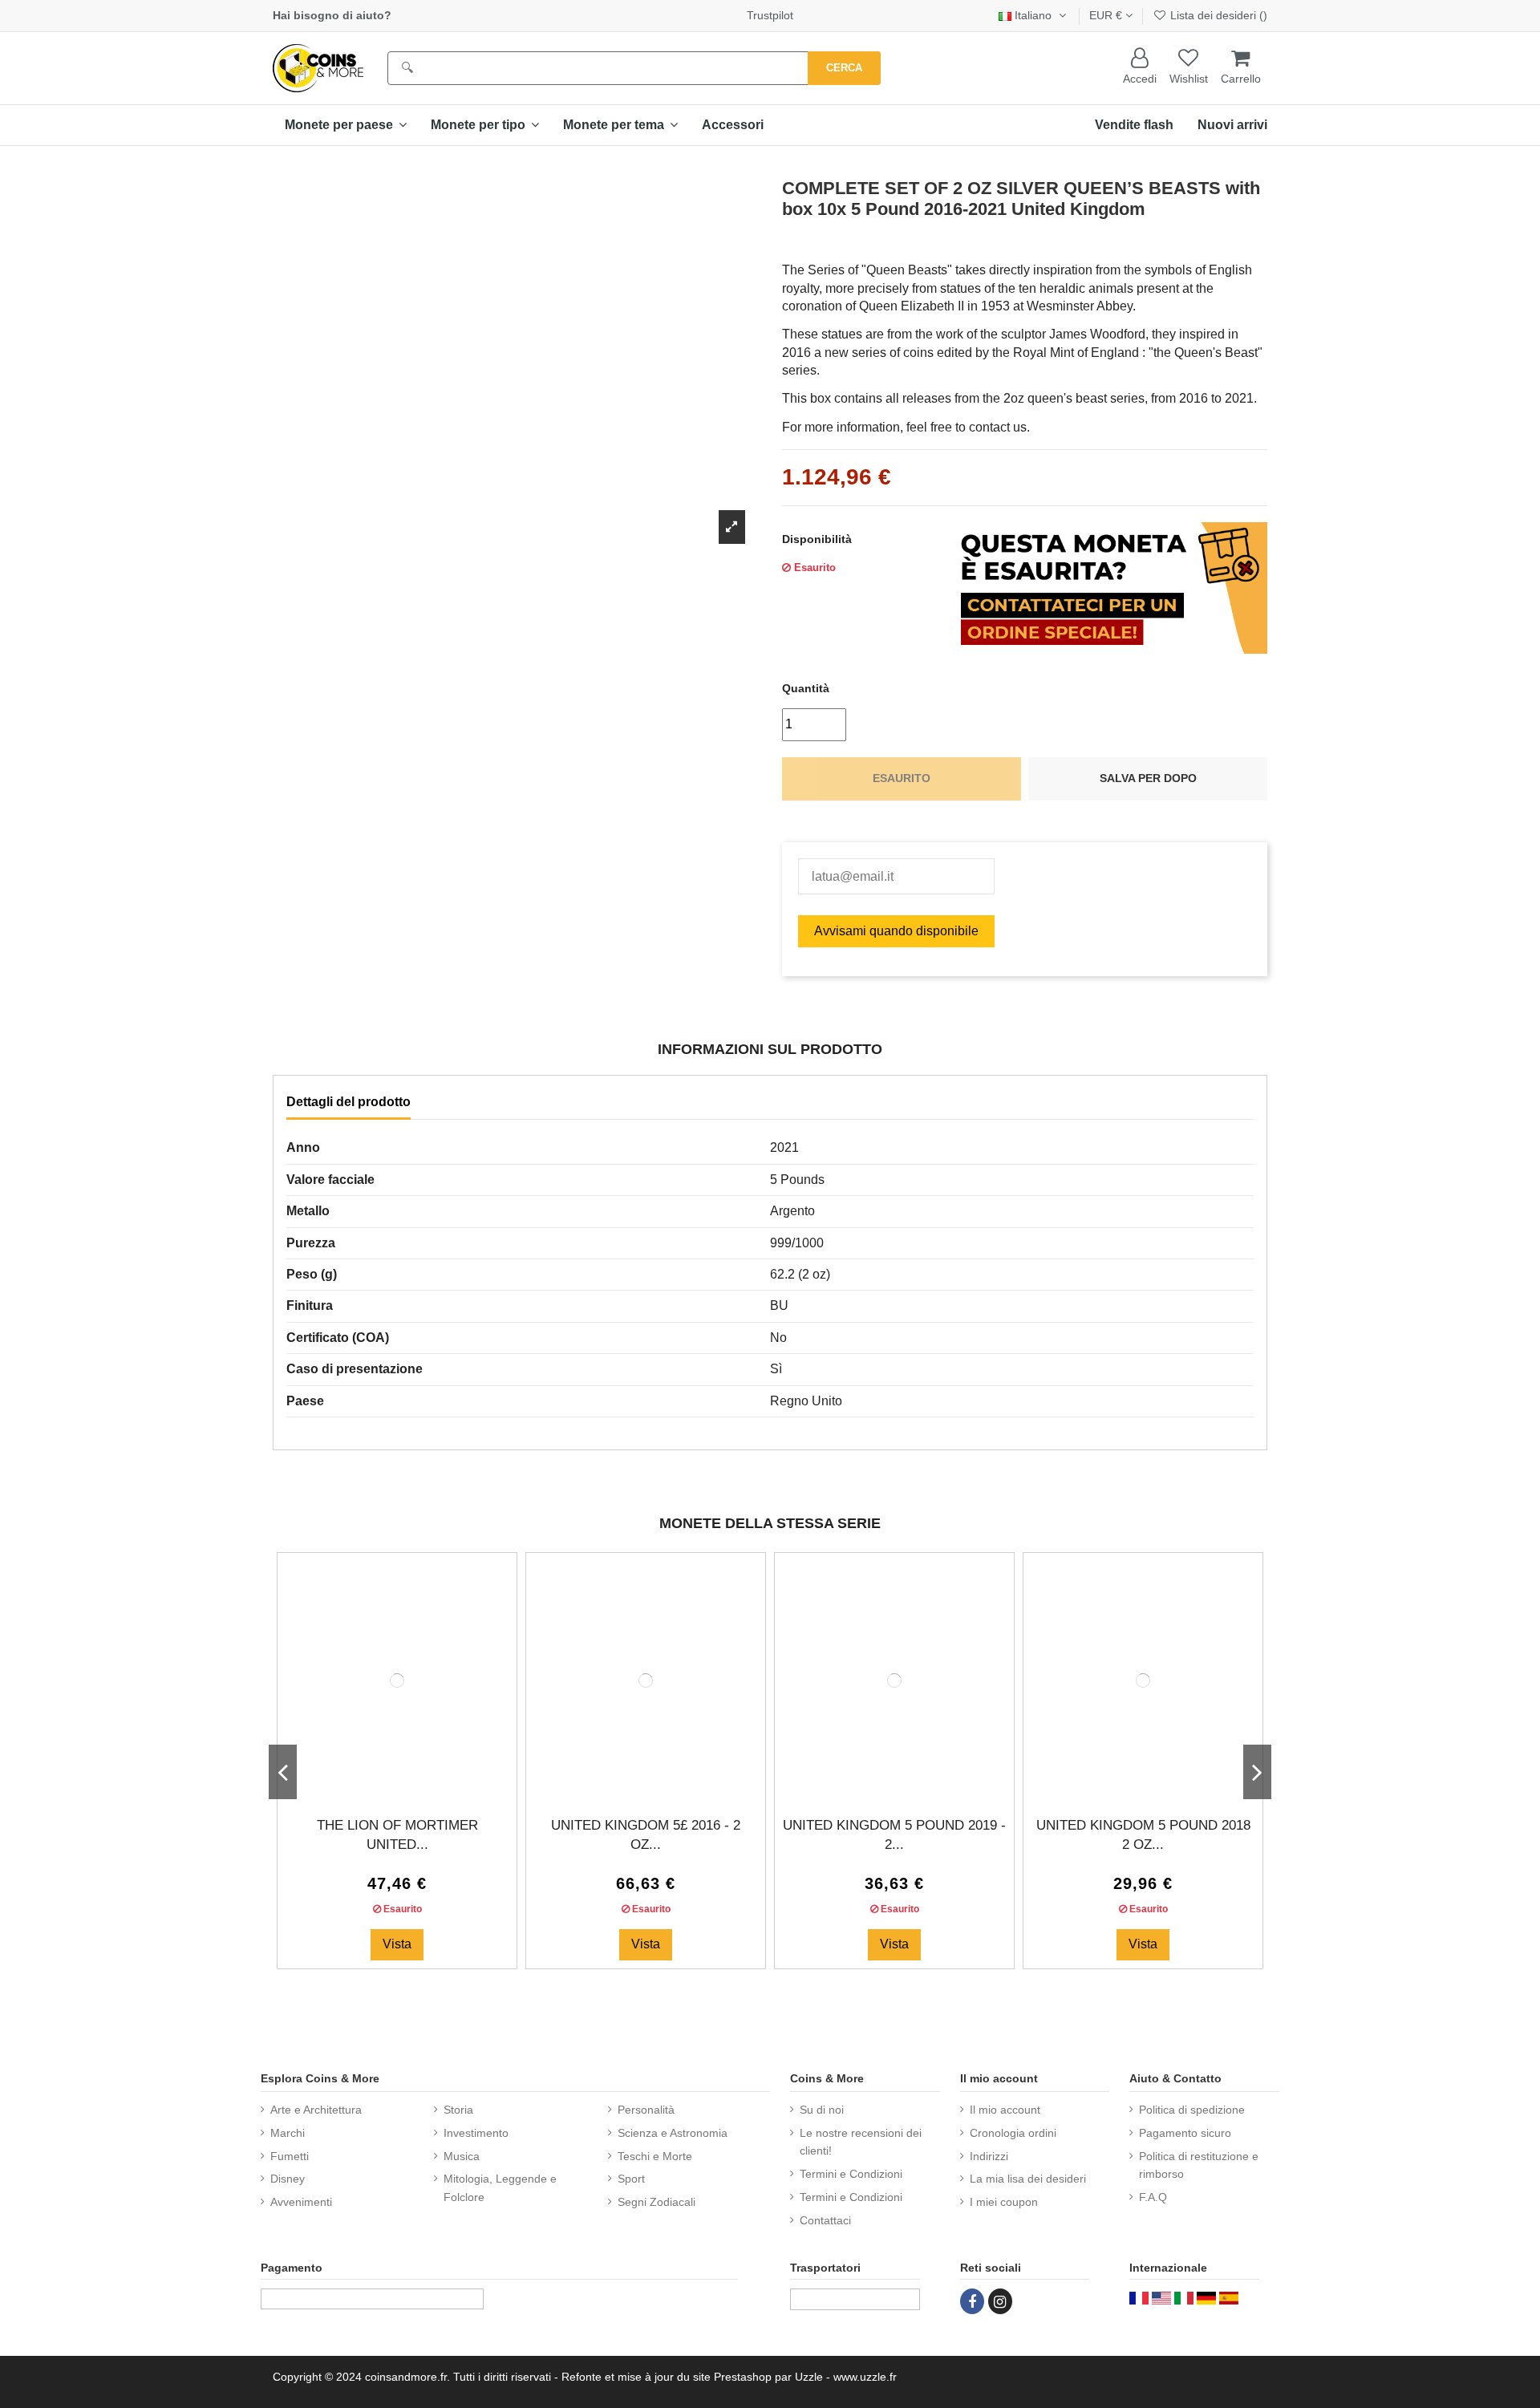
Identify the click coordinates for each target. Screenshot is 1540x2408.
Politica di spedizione (1192, 2110)
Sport (631, 2179)
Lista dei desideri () (1217, 15)
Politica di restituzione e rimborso (1199, 2165)
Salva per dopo (1148, 778)
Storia (458, 2110)
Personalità (646, 2110)
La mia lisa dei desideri (1028, 2179)
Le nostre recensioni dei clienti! (861, 2142)
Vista (397, 1944)
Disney (288, 2179)
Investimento (476, 2133)
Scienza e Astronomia (673, 2133)
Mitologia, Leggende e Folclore (500, 2187)
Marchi (288, 2133)
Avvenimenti (301, 2202)
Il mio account (1005, 2110)
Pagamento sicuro (1185, 2133)
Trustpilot (770, 15)
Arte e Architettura (316, 2110)
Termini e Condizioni (851, 2174)
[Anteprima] (410, 1785)
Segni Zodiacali (657, 2202)
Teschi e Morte (655, 2156)
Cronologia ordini (1013, 2133)
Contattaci (825, 2220)
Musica (462, 2156)
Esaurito (902, 778)
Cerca (844, 68)
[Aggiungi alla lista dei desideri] (384, 1785)
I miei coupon (1004, 2202)
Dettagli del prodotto (349, 1102)
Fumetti (290, 2156)
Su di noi (822, 2110)
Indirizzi (989, 2156)
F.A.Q (1153, 2197)
